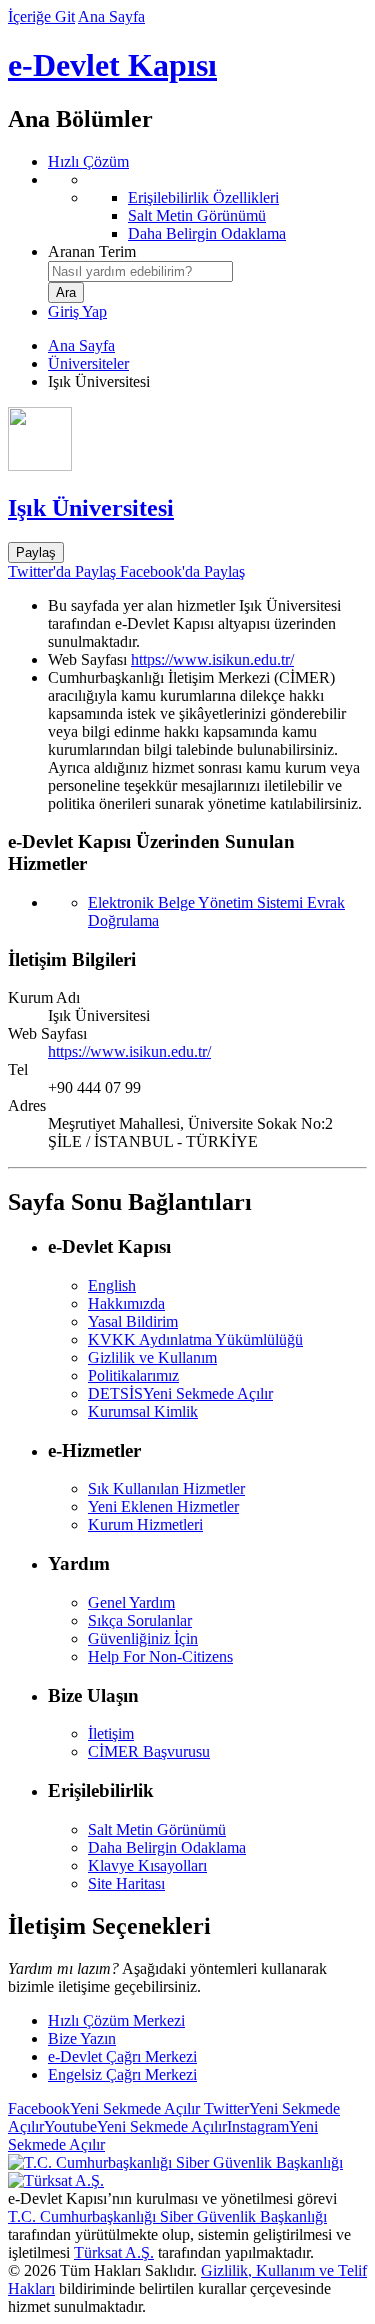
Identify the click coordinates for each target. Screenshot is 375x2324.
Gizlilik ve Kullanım (152, 1357)
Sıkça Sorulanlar (140, 1620)
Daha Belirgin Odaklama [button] (167, 1847)
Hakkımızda (126, 1303)
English (112, 1285)
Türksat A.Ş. (114, 2252)
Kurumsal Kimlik (143, 1411)
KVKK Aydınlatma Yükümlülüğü (195, 1339)
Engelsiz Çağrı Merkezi (122, 2074)
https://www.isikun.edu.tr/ (212, 659)
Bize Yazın (82, 2038)
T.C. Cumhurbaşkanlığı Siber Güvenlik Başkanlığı (167, 2216)
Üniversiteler (88, 363)
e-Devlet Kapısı (112, 65)
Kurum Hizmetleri (145, 1524)
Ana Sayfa (111, 16)
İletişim (111, 1733)
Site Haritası (126, 1883)
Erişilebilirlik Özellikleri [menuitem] (203, 197)
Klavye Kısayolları (147, 1865)
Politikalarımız (133, 1375)
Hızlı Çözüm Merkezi (116, 2020)
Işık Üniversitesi (91, 508)
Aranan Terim (92, 251)
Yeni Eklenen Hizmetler (163, 1506)
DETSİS (180, 1393)
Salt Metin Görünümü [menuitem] (197, 215)
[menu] (207, 207)
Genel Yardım (131, 1602)
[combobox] (140, 271)
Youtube (135, 2126)
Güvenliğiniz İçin (143, 1638)
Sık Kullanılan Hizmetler (166, 1488)
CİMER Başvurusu (149, 1751)
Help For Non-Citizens (160, 1656)
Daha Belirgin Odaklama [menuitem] (207, 233)
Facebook (104, 2108)
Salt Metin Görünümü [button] (157, 1829)
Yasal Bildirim (133, 1321)
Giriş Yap (77, 311)
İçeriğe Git (41, 16)
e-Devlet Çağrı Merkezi (122, 2056)
